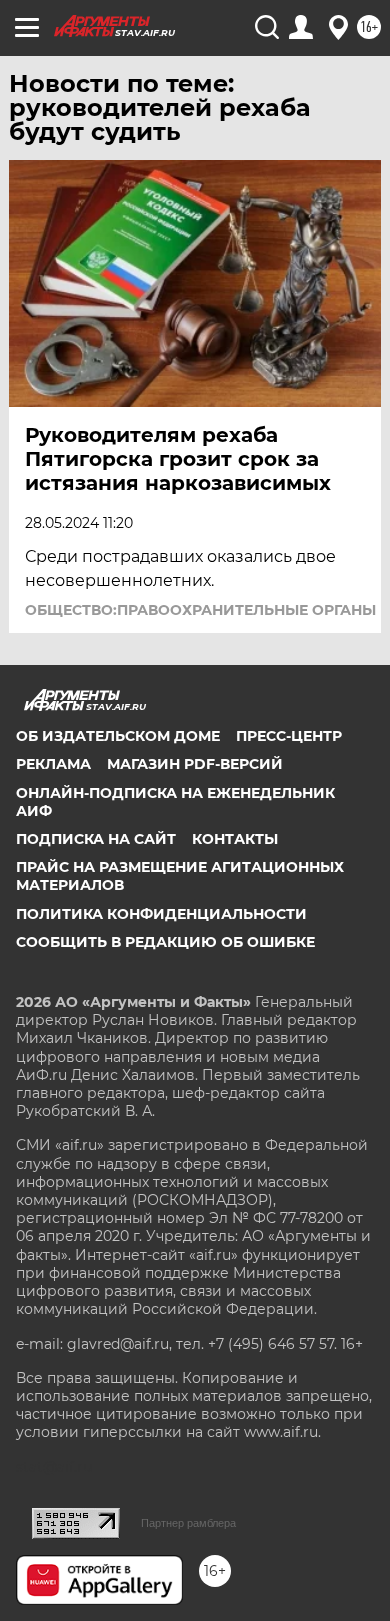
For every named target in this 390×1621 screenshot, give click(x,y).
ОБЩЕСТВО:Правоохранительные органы (200, 610)
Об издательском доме (118, 736)
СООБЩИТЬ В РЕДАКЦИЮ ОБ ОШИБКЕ (165, 942)
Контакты (235, 839)
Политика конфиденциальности (161, 914)
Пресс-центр (289, 736)
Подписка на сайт (96, 839)
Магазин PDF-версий (195, 764)
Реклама (53, 764)
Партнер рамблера (188, 1523)
